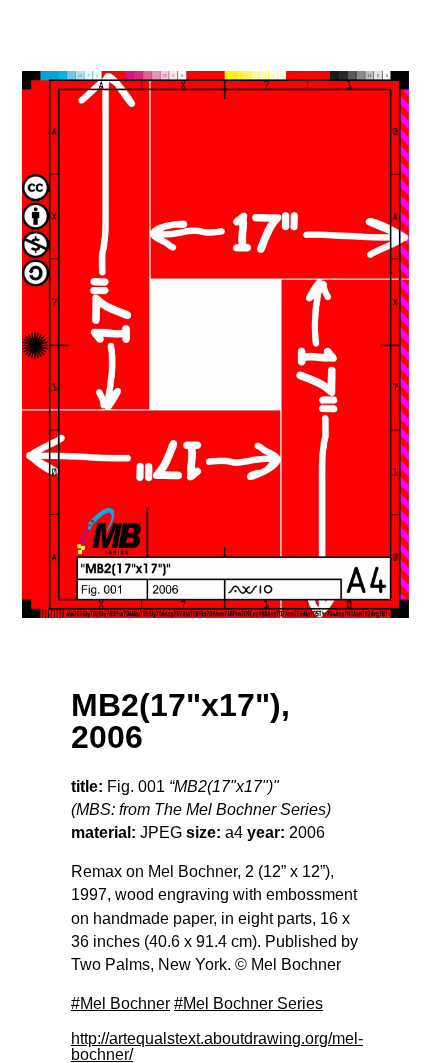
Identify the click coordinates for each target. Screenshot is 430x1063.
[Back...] (215, 344)
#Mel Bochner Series (248, 1003)
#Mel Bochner (120, 1003)
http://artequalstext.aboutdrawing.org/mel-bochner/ (217, 1046)
